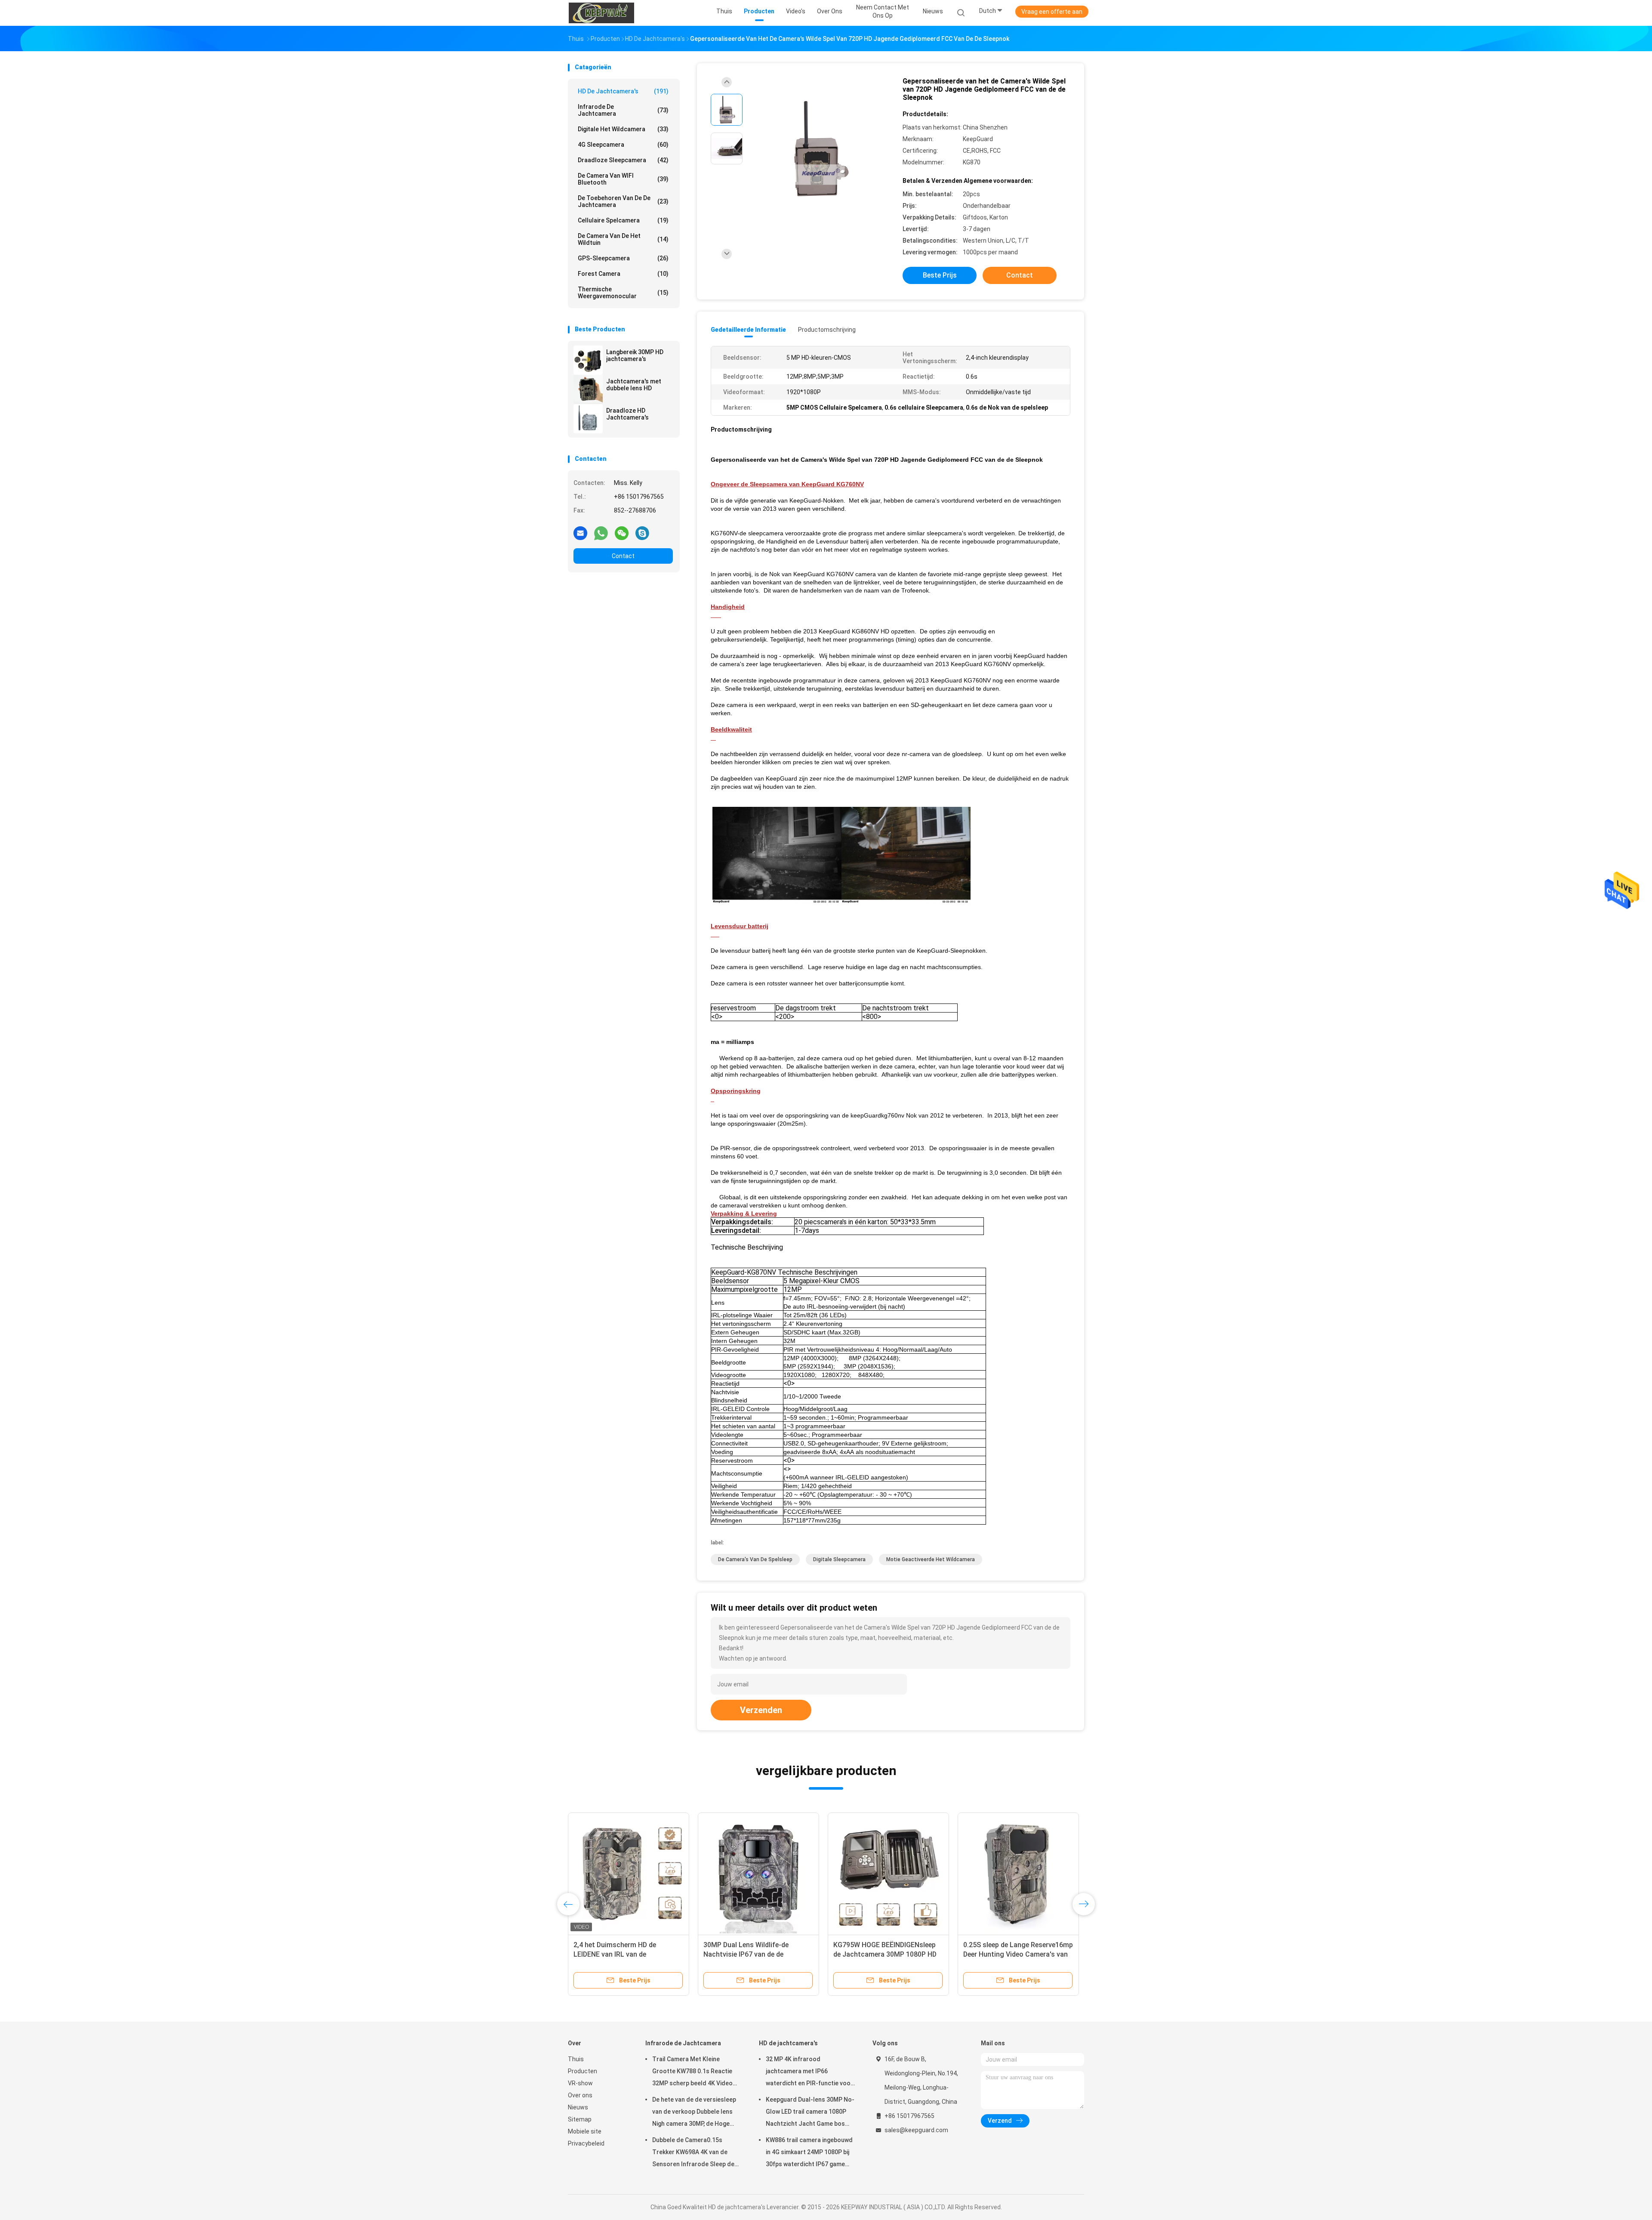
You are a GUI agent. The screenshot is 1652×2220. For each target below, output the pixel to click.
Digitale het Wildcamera (623, 129)
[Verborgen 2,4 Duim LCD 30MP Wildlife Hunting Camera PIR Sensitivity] (758, 1873)
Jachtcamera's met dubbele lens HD (634, 385)
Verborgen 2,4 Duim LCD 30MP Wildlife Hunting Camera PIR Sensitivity (751, 1954)
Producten (583, 2071)
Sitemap (580, 2119)
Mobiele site (585, 2131)
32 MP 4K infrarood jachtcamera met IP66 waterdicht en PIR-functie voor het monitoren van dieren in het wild (810, 2072)
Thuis (576, 2059)
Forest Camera (623, 274)
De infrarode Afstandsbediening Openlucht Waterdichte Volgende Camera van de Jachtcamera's (1015, 1954)
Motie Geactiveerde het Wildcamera (931, 1559)
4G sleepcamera (623, 145)
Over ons (580, 2095)
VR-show (580, 2083)
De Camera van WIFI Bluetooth (623, 179)
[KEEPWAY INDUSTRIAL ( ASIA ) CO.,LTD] (601, 13)
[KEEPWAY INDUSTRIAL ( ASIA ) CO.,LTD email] (580, 533)
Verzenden (761, 1710)
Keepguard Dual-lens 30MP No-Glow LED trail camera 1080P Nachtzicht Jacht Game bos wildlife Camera (810, 2113)
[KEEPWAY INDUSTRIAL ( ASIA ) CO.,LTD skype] (642, 533)
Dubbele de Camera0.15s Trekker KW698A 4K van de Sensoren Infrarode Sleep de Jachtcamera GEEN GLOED (693, 2153)
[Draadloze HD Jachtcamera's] (588, 419)
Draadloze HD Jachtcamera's (627, 414)
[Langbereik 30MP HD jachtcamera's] (588, 360)
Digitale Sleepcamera (839, 1559)
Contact (623, 556)
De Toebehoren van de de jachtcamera (623, 201)
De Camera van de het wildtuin (623, 239)
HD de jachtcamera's (623, 91)
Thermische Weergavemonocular (623, 293)
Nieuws (578, 2107)
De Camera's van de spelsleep (755, 1559)
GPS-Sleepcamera (623, 258)
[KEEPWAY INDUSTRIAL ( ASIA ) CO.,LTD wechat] (622, 533)
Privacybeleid (586, 2143)
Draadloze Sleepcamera (623, 160)
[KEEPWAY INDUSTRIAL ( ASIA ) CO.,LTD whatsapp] (601, 533)
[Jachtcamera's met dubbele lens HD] (588, 389)
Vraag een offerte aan (1052, 12)
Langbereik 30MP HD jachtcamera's (635, 355)
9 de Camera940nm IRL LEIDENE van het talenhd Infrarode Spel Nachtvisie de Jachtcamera (883, 1954)
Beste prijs (940, 275)
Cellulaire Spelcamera (623, 220)
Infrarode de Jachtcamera (623, 110)
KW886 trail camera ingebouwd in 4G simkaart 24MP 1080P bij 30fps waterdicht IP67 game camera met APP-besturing (809, 2153)
